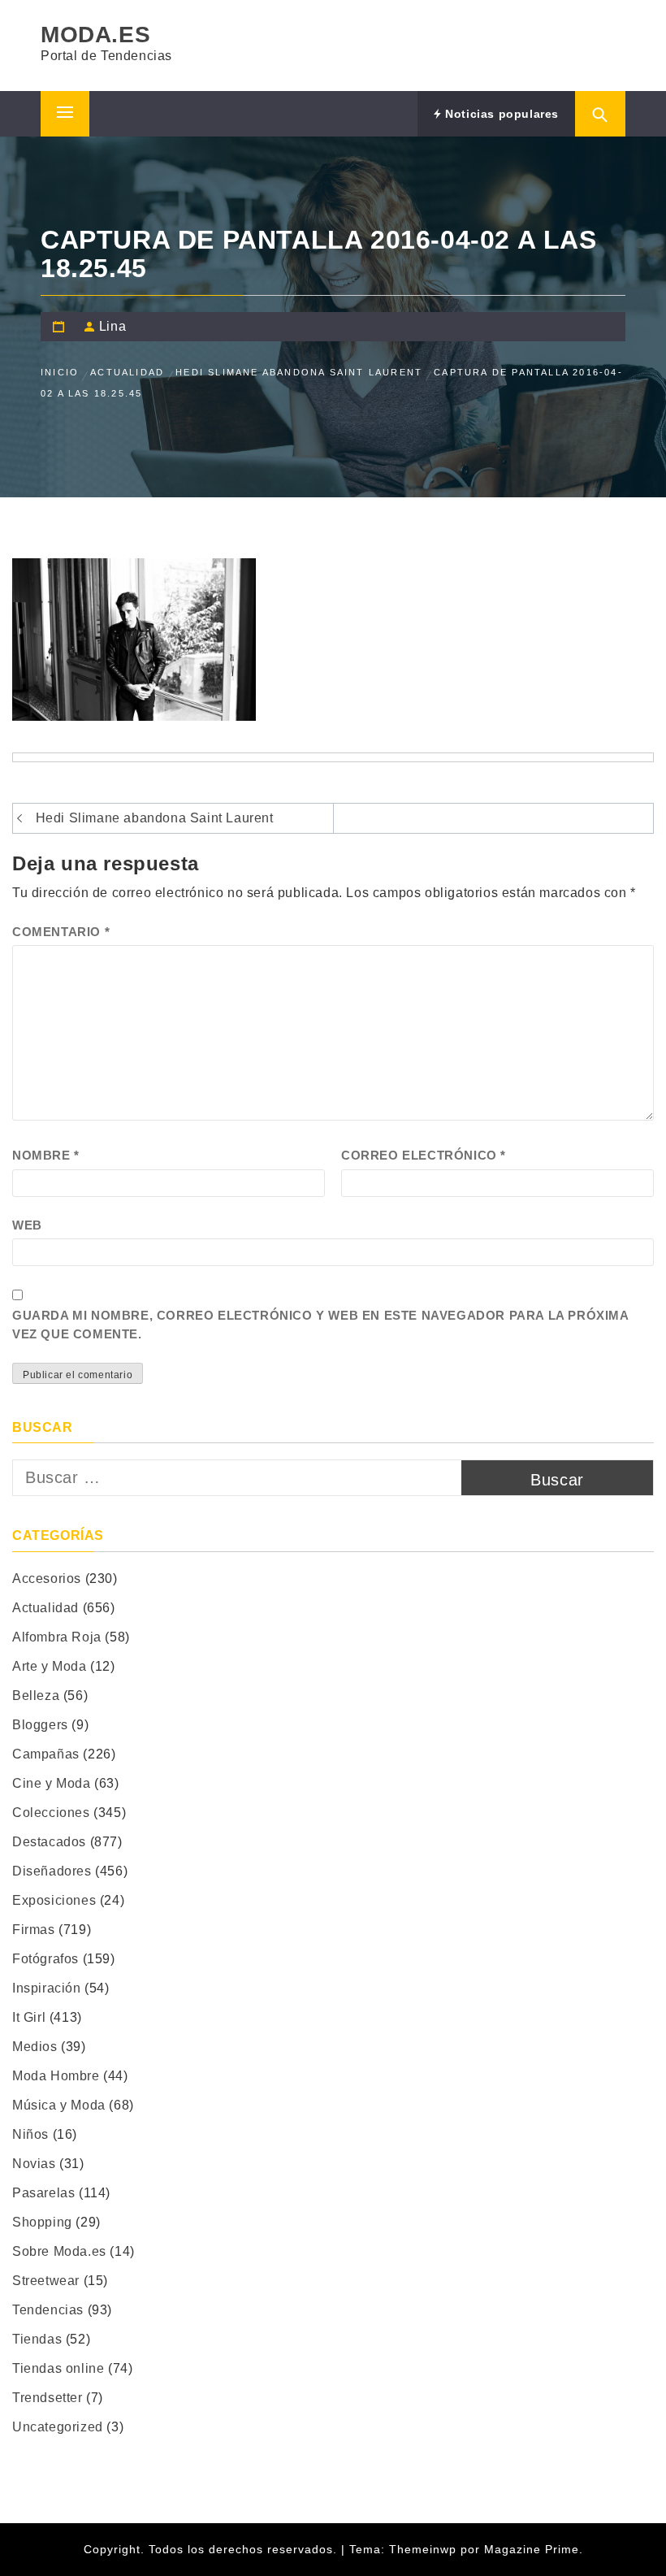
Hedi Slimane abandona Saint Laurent (155, 818)
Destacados (49, 1842)
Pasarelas (43, 2193)
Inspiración (47, 1988)
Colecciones (51, 1813)
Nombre (46, 1155)
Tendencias (48, 2310)
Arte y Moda (50, 1666)
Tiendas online (58, 2368)
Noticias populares (500, 114)
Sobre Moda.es (59, 2251)
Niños (30, 2134)
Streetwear (46, 2281)
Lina (112, 326)
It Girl (29, 2017)
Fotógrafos (45, 1959)
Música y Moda (59, 2105)
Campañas (46, 1754)
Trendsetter (48, 2398)
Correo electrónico (424, 1155)
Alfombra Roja (57, 1637)
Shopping (42, 2222)
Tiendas (37, 2339)
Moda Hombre (56, 2076)
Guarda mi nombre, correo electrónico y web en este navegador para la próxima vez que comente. (320, 1325)
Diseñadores (52, 1871)
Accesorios (47, 1579)
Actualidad (45, 1608)
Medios (35, 2047)
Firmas (34, 1930)
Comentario (61, 932)
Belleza (36, 1696)
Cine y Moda (52, 1783)
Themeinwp (425, 2549)
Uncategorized (58, 2427)
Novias (34, 2164)
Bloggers (40, 1725)
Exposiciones (54, 1900)
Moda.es (95, 35)
